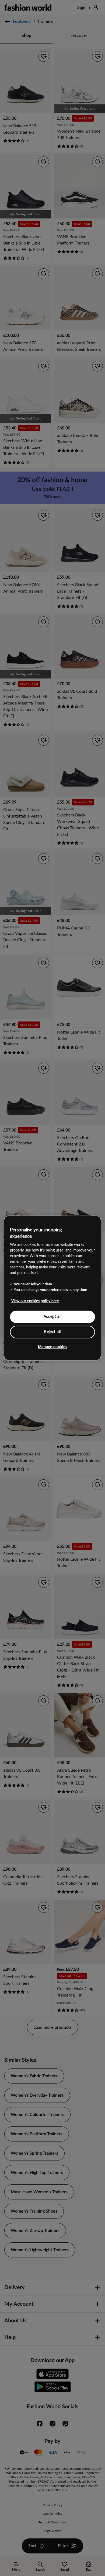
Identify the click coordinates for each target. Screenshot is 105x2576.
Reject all (52, 1332)
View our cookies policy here (35, 1301)
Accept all (53, 1317)
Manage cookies (53, 1347)
